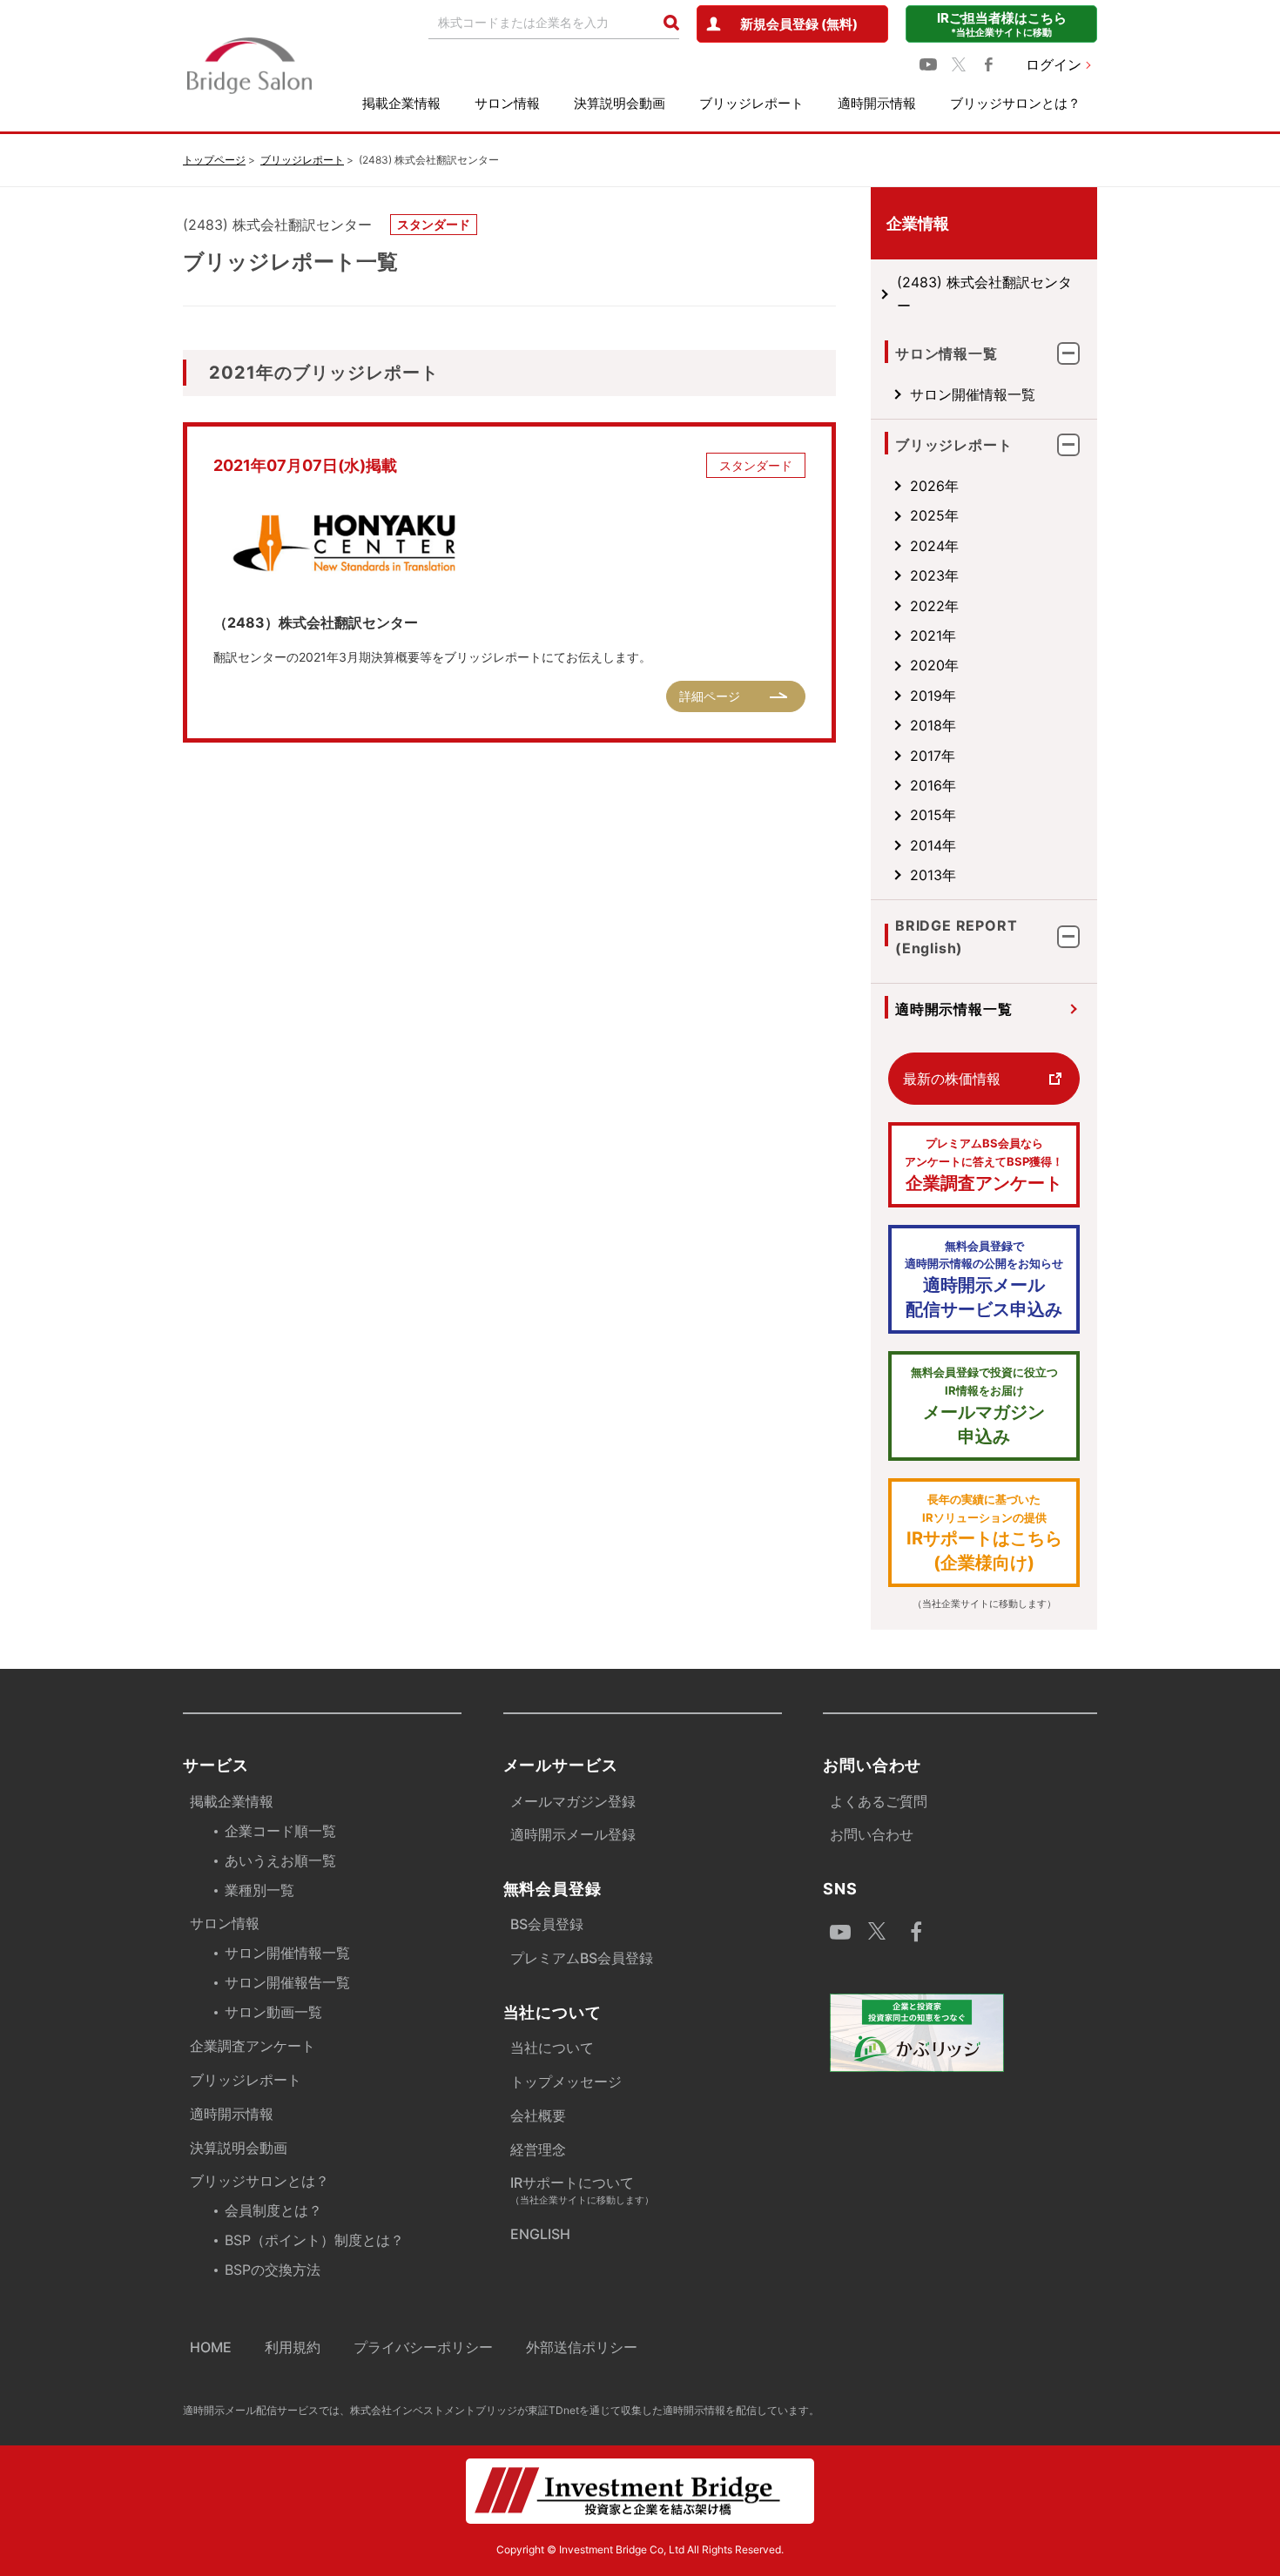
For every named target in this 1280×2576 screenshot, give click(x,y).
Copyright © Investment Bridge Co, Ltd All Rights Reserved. (640, 2549)
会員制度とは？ (273, 2210)
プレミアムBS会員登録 (582, 1958)
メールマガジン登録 (573, 1801)
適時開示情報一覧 (953, 1009)
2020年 (934, 665)
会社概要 (538, 2115)
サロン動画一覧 (273, 2012)
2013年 (933, 875)
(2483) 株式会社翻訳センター (984, 293)
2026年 (934, 486)
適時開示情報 (877, 103)
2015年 (933, 815)
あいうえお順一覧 (280, 1860)
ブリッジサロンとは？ (1015, 103)
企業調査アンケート (984, 1165)
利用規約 (293, 2347)
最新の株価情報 (952, 1079)
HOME (211, 2347)
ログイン (1054, 64)
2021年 (933, 636)
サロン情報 (507, 103)
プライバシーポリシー (423, 2347)
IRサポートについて (582, 2190)
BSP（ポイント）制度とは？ (314, 2240)
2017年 (933, 756)
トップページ (214, 160)
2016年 (933, 785)
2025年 (934, 515)
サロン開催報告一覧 (287, 1982)
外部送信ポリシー (582, 2347)
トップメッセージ (566, 2082)
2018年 (933, 725)
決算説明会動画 (620, 103)
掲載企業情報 (401, 103)
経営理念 (538, 2149)
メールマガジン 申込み (984, 1406)
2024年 (934, 546)
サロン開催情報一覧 (973, 394)
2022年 (934, 606)
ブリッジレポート (751, 103)
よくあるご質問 (879, 1801)
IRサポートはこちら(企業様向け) (984, 1533)
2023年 (934, 575)
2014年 (933, 845)
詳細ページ (710, 696)
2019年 (933, 696)
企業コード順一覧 (280, 1831)
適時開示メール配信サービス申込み (984, 1280)
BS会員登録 (547, 1924)
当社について (552, 2048)
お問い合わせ (872, 1834)
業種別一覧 (259, 1890)
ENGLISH (540, 2234)
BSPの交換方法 (273, 2270)
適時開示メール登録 (573, 1834)
